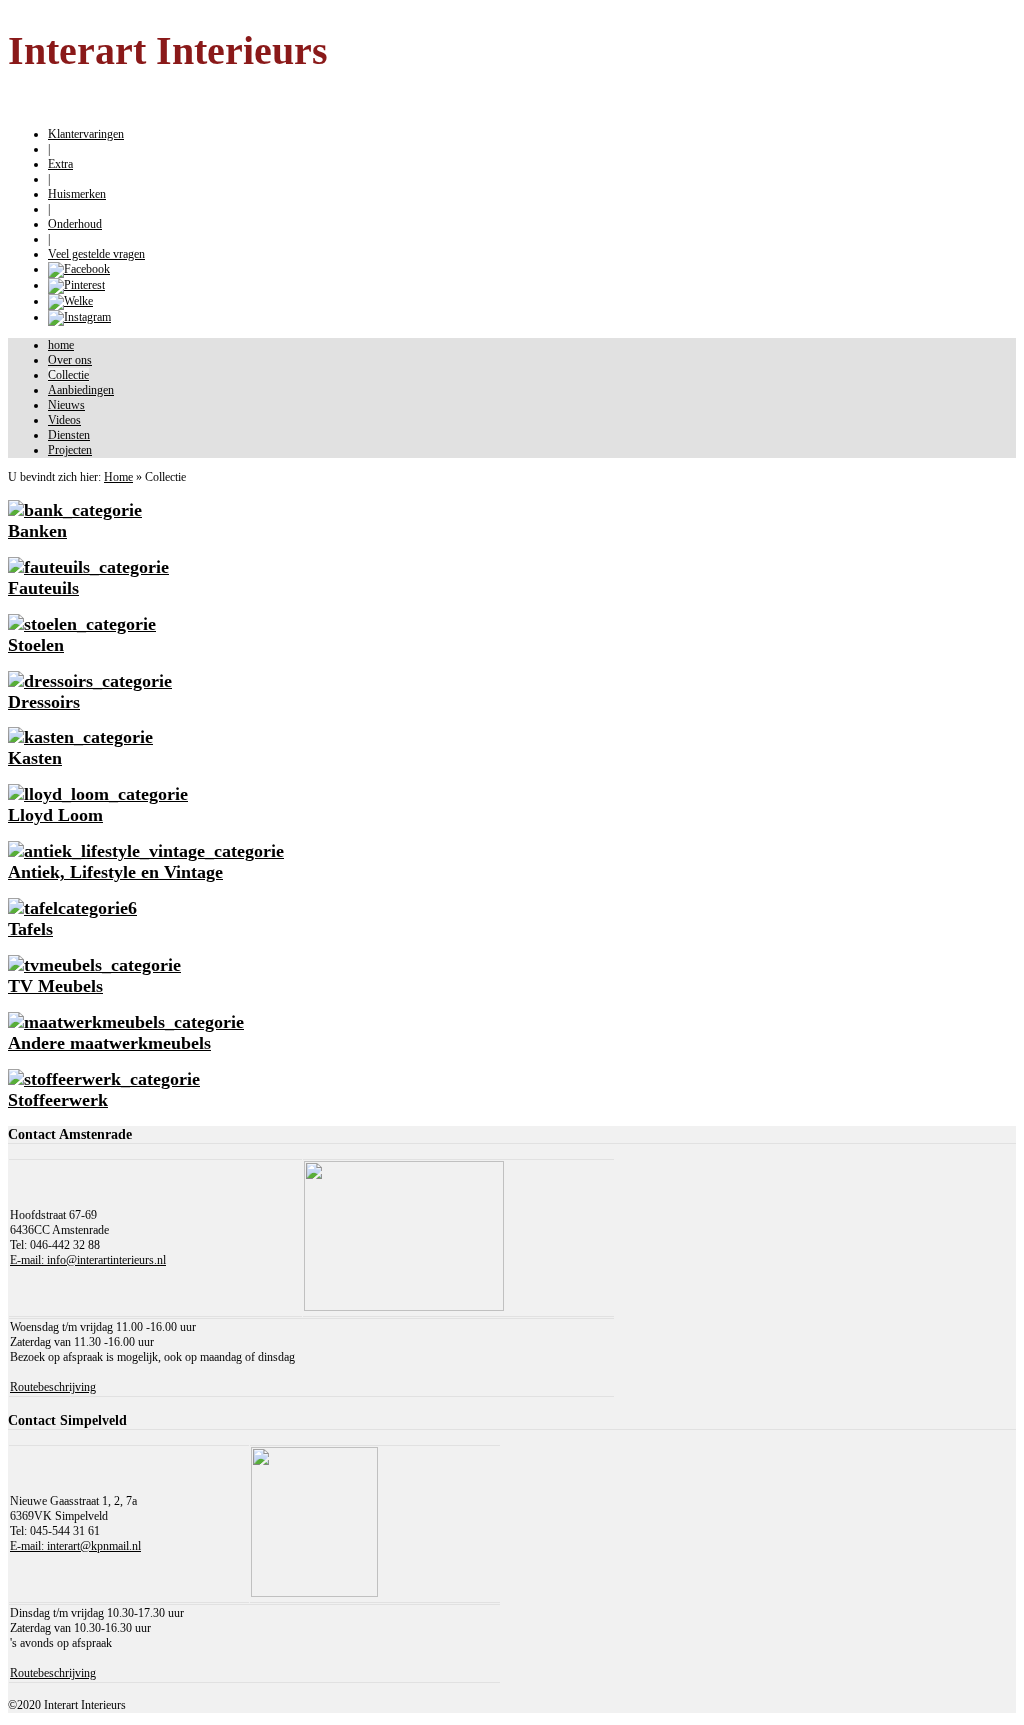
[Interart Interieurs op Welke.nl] (70, 301)
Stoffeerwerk (58, 1100)
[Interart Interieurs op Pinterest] (76, 285)
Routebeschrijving (53, 1387)
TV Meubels (55, 986)
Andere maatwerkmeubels (109, 1043)
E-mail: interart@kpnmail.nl (75, 1546)
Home (118, 477)
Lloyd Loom (55, 815)
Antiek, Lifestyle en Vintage (115, 872)
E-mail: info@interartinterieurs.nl (88, 1260)
